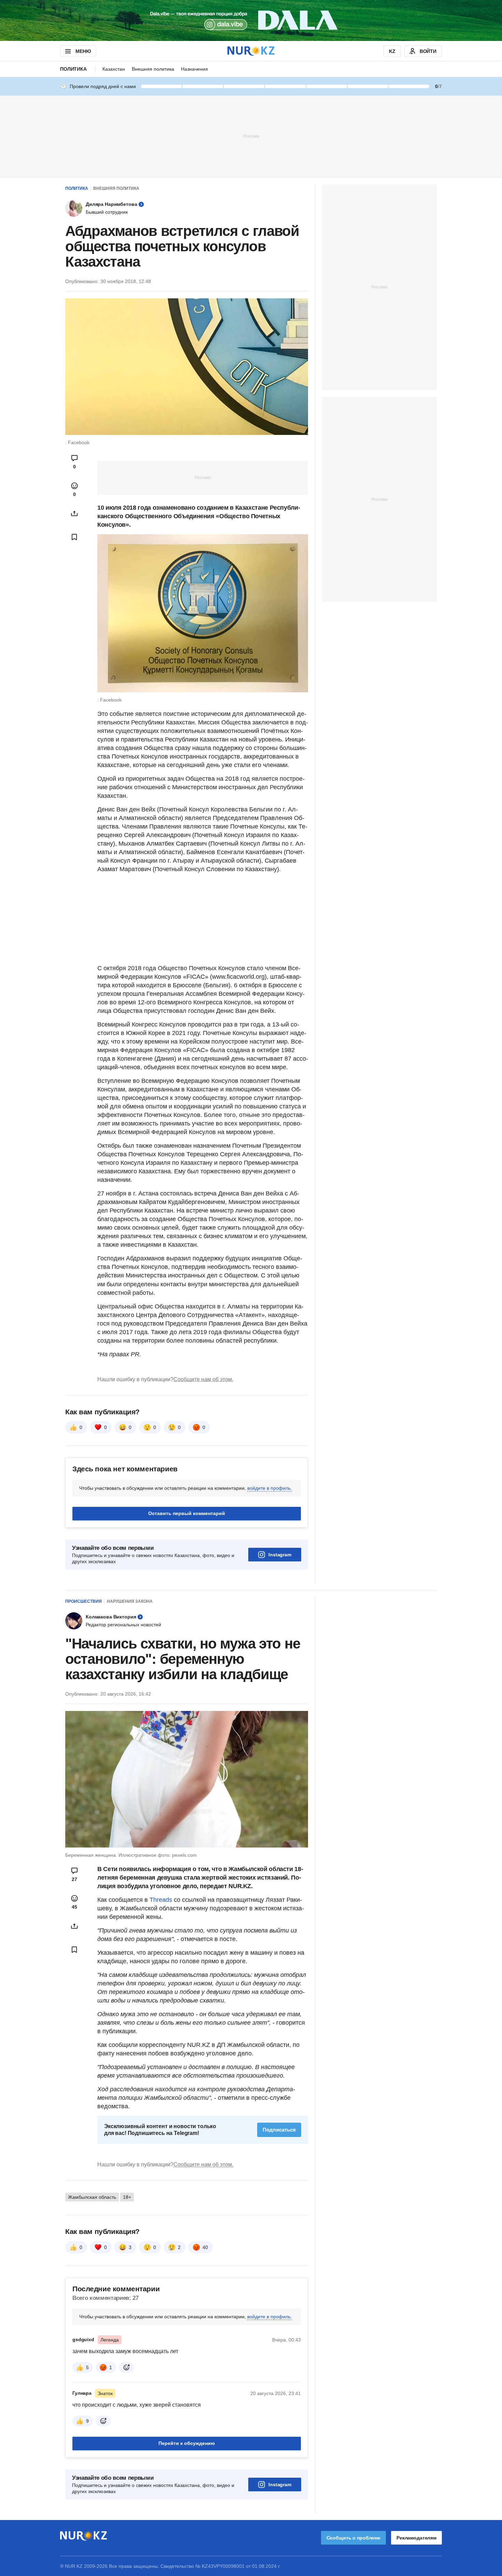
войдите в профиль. (270, 1488)
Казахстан (114, 69)
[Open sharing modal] (74, 513)
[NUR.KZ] (251, 51)
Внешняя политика (153, 69)
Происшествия (83, 1601)
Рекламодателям (416, 2538)
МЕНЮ (83, 51)
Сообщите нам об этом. (203, 1379)
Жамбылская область (92, 2197)
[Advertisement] (251, 136)
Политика (73, 69)
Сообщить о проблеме (353, 2538)
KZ (392, 51)
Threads (162, 1900)
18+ (127, 2197)
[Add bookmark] (74, 537)
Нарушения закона (130, 1601)
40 (205, 2247)
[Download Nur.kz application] (251, 20)
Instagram (280, 1555)
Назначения (194, 69)
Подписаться (279, 2130)
